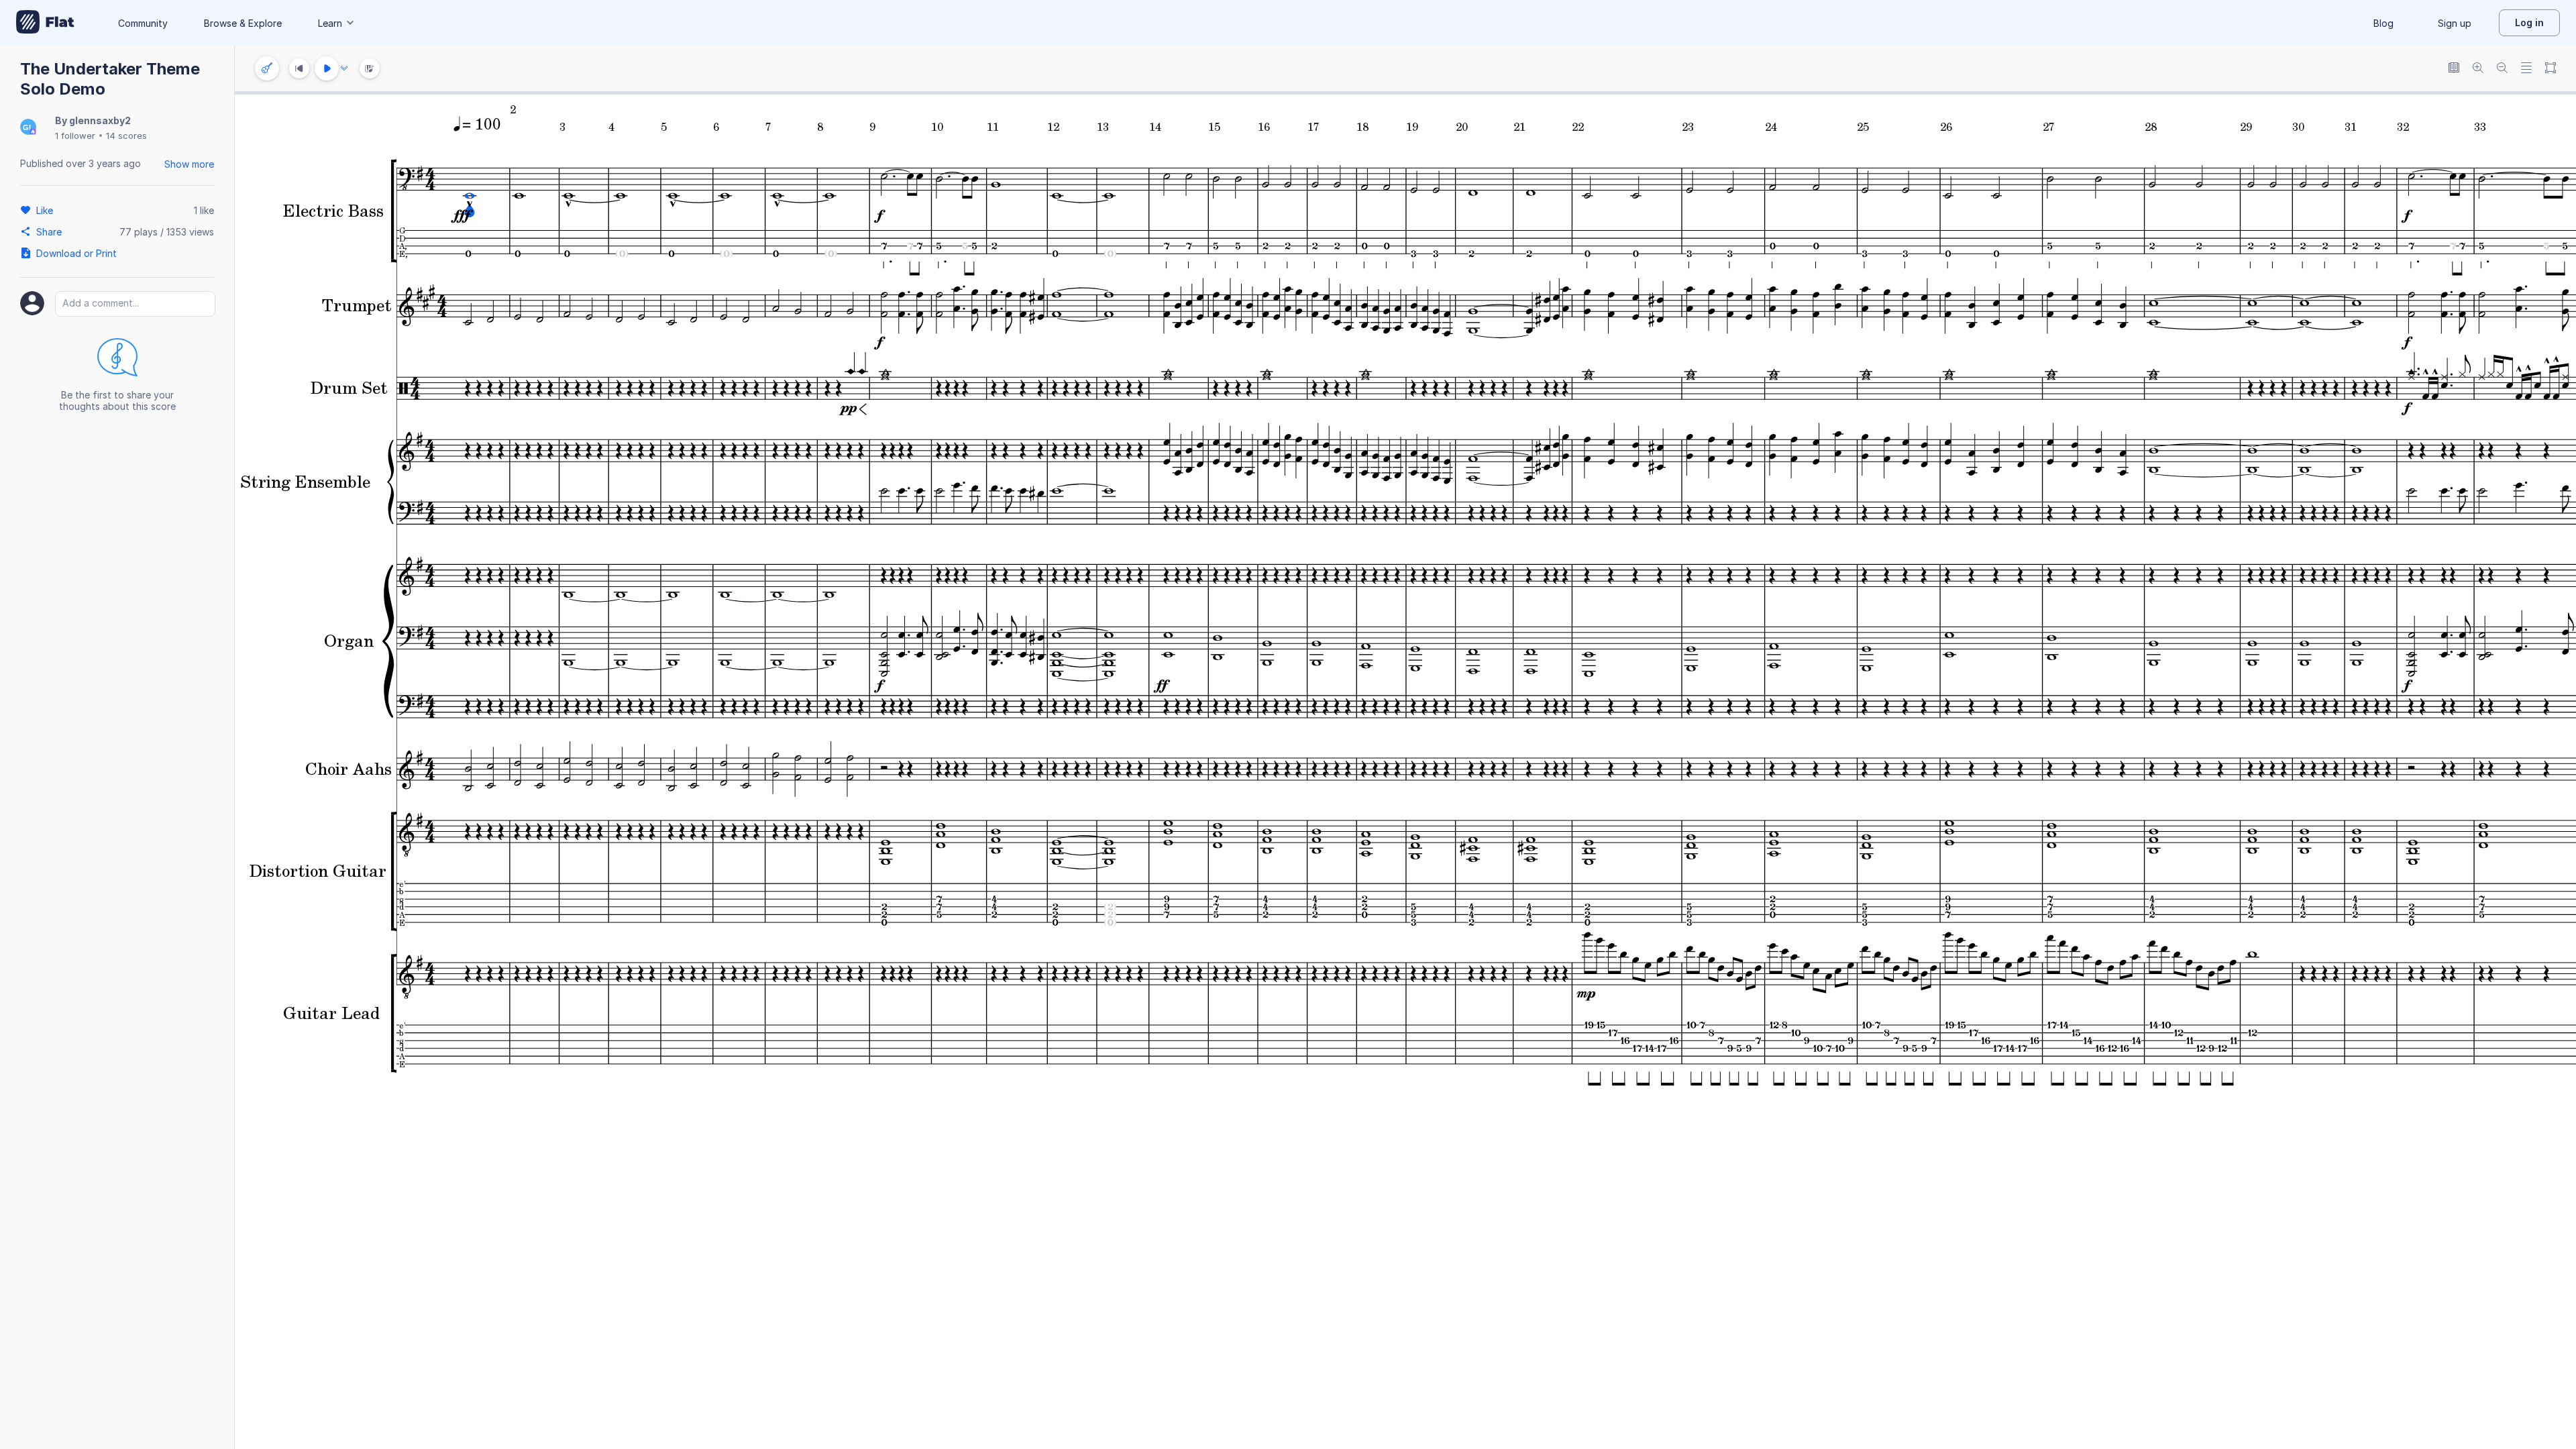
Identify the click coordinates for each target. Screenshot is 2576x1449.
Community (143, 23)
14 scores (126, 136)
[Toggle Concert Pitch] (2454, 69)
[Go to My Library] (45, 23)
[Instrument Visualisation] (370, 68)
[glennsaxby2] (28, 128)
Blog (2383, 23)
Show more (189, 164)
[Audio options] (344, 68)
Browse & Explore (243, 23)
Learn (330, 23)
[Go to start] (299, 68)
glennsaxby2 (100, 120)
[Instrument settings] (267, 68)
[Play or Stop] (327, 68)
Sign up (2455, 23)
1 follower (75, 136)
